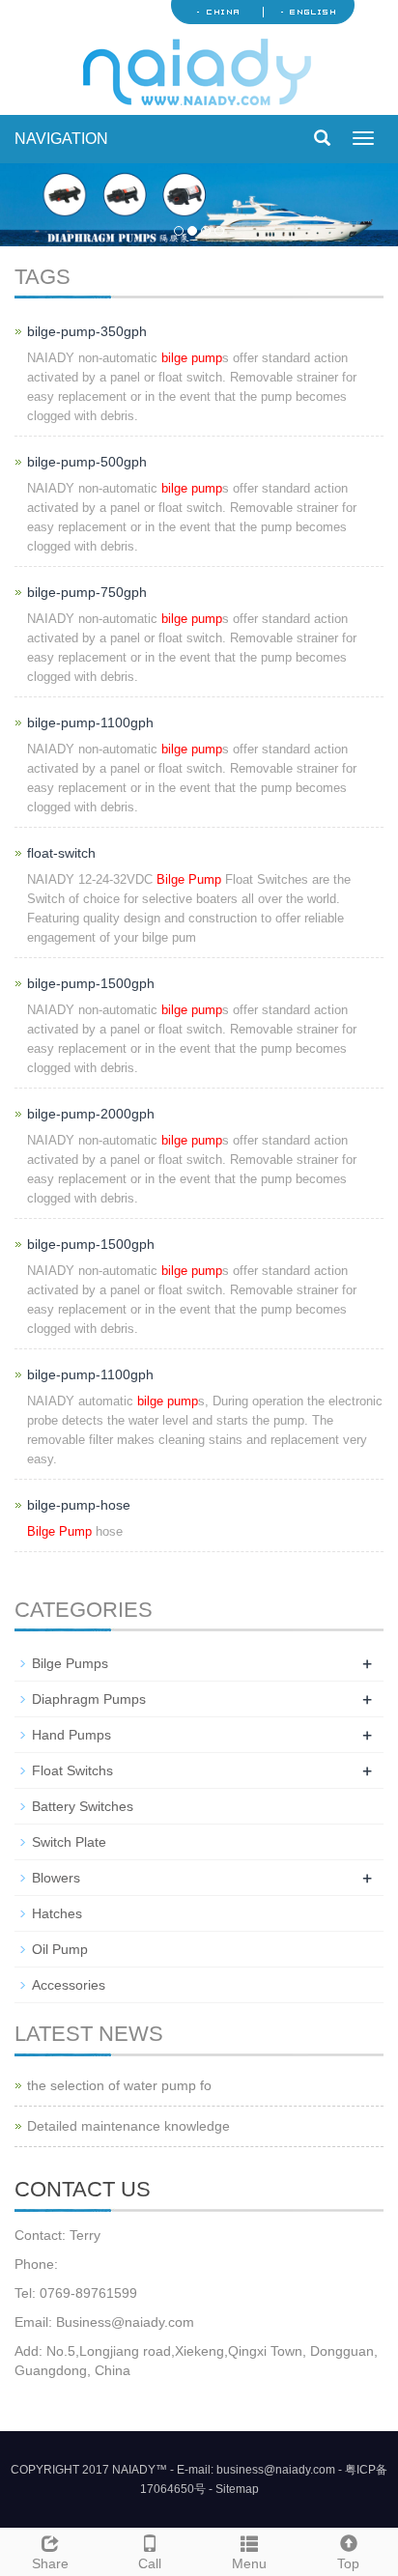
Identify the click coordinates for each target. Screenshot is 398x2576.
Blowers (56, 1878)
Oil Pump (60, 1949)
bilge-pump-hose (79, 1505)
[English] (308, 11)
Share (50, 2563)
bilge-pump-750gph (87, 592)
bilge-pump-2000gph (91, 1114)
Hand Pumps (71, 1735)
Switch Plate (69, 1842)
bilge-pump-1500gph (91, 983)
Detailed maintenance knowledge (128, 2126)
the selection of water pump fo (119, 2085)
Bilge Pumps (70, 1663)
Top (348, 2563)
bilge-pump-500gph (87, 462)
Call (150, 2563)
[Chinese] (217, 11)
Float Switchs (72, 1770)
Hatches (57, 1913)
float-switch (61, 853)
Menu (249, 2563)
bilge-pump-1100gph (90, 722)
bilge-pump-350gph (87, 331)
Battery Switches (83, 1806)
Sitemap (237, 2489)
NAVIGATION (61, 139)
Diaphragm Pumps (89, 1699)
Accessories (69, 1985)
